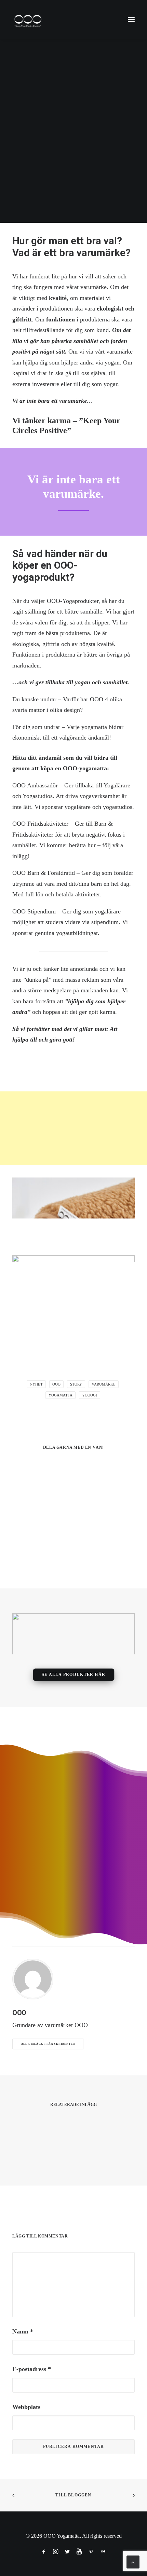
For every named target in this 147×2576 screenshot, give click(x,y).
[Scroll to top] (133, 2561)
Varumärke (66, 199)
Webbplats (26, 2407)
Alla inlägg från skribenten (48, 2044)
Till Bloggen (73, 2495)
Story (46, 199)
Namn (23, 2331)
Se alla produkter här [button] (73, 1675)
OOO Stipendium (34, 911)
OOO (101, 199)
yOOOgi (90, 1395)
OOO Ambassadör (35, 785)
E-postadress (32, 2369)
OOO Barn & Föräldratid (44, 873)
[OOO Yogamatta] (28, 19)
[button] (131, 19)
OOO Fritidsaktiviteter (40, 824)
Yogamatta (24, 202)
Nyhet (36, 1384)
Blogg (88, 199)
